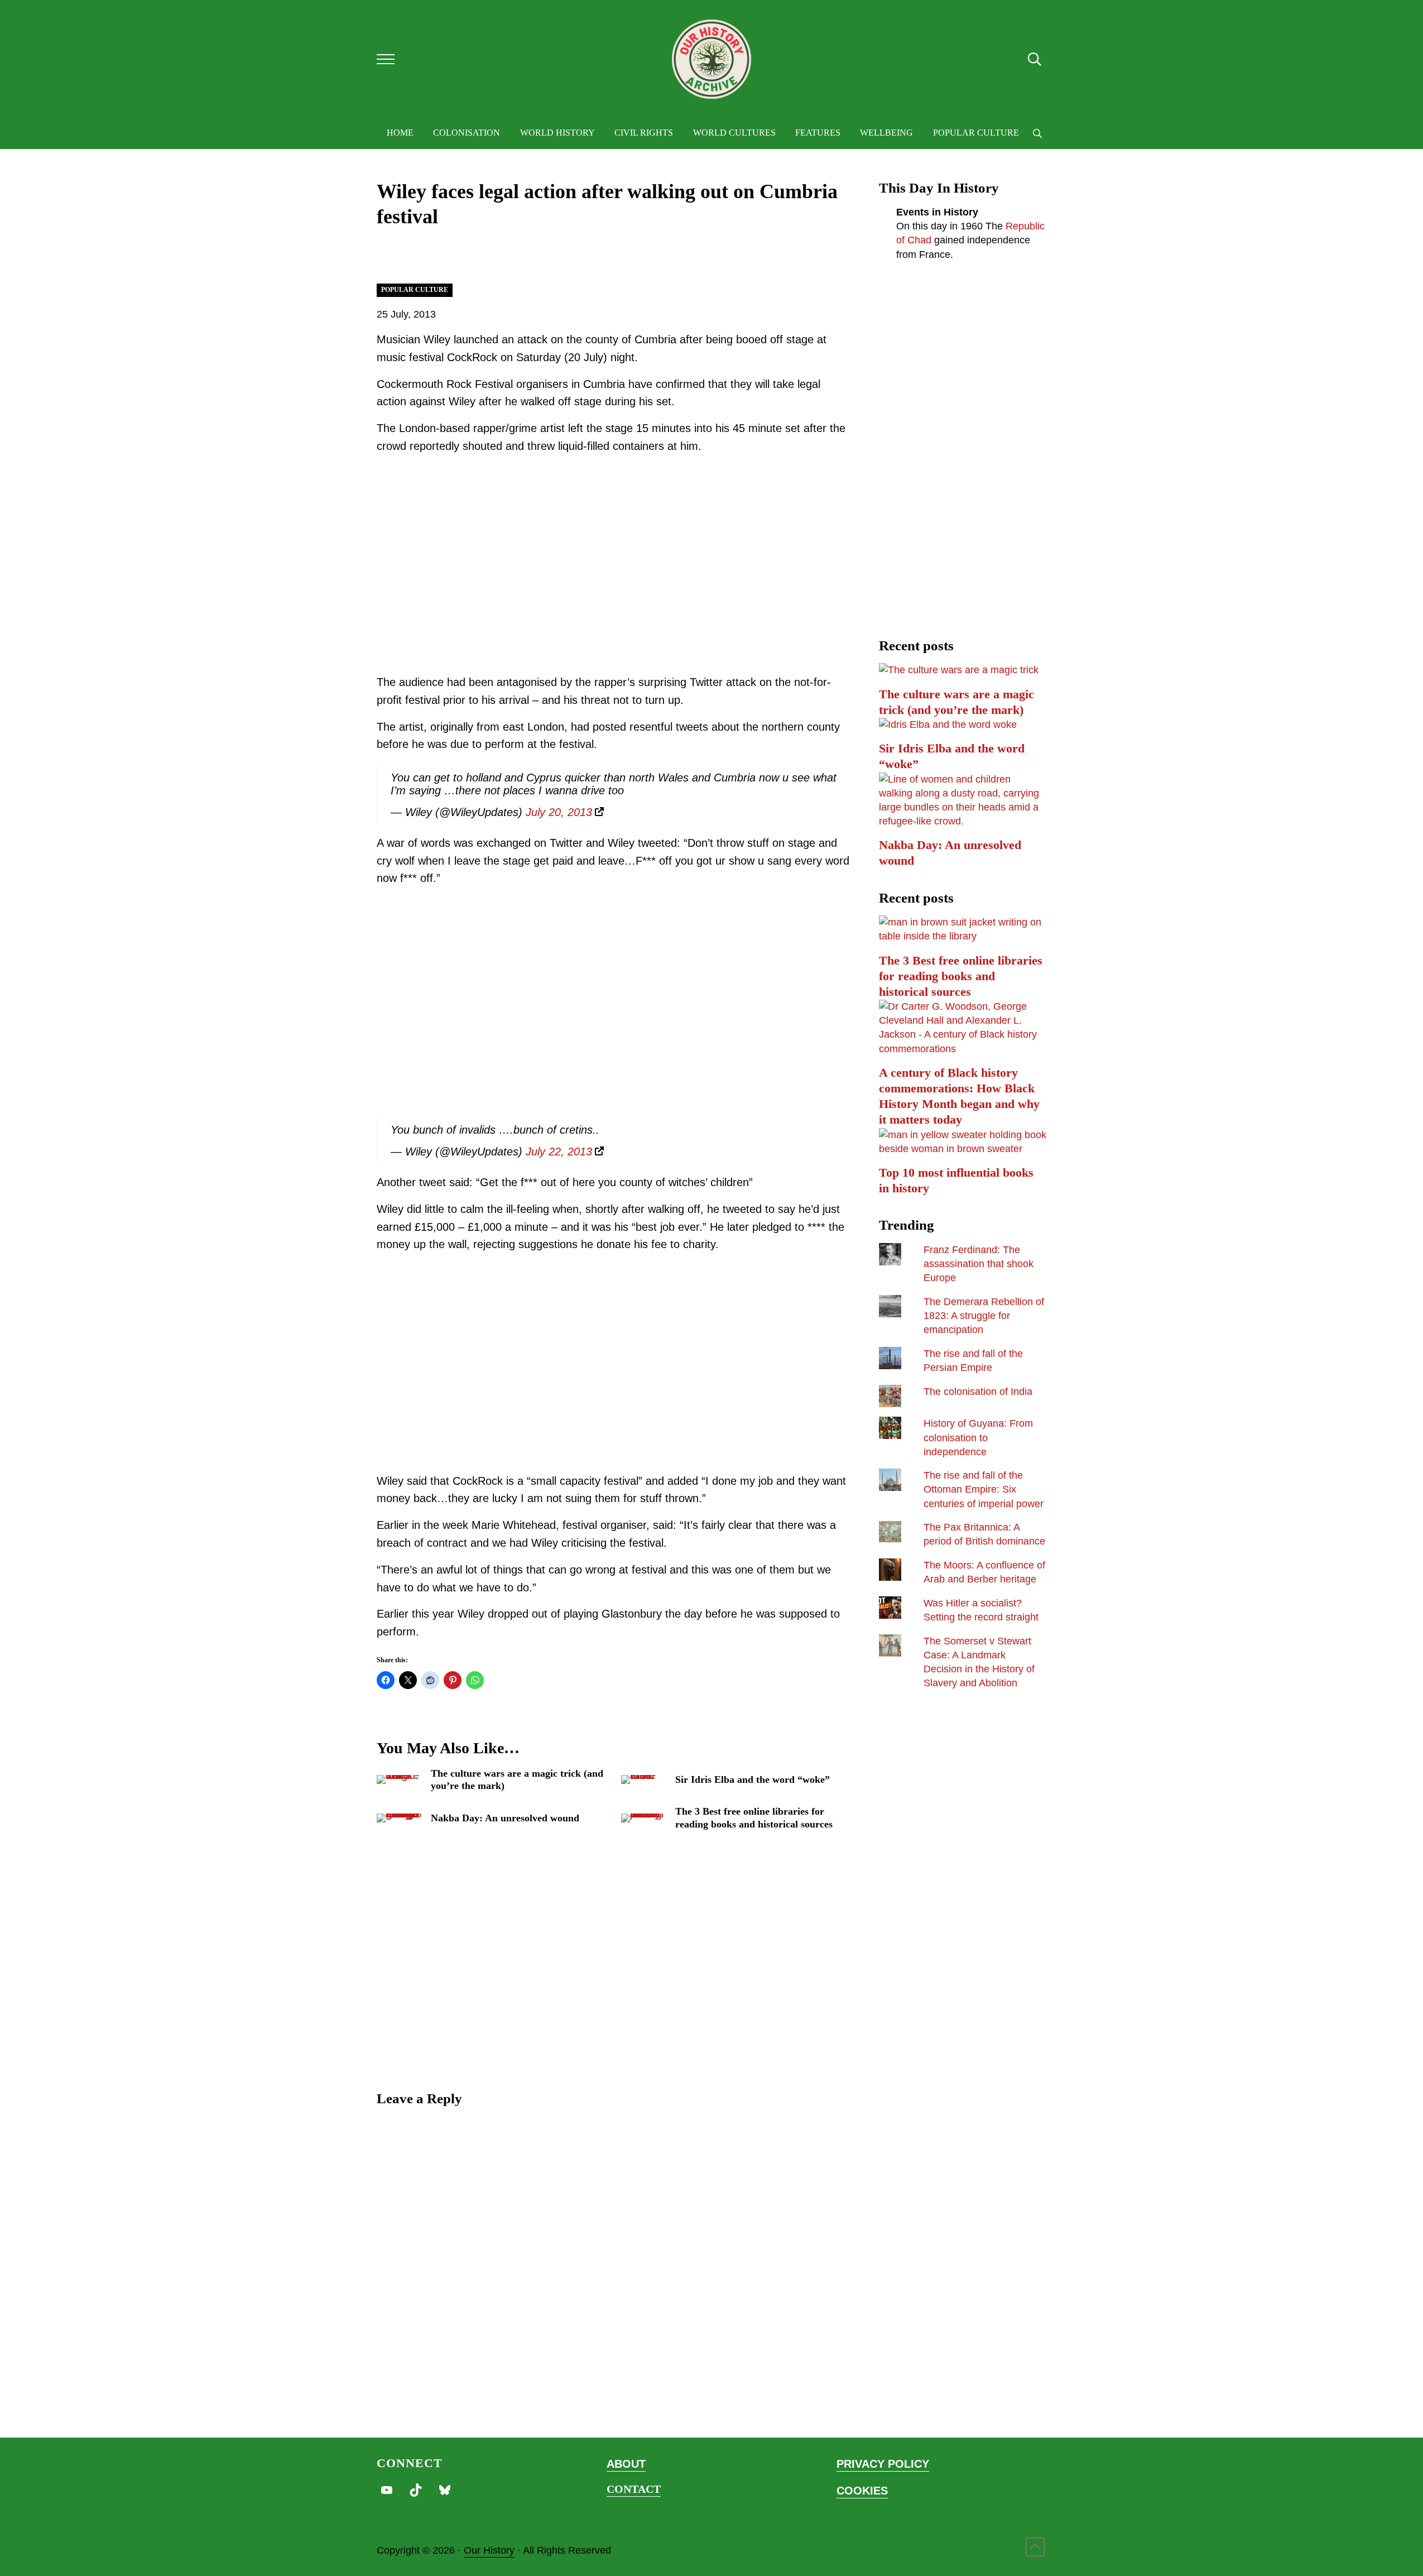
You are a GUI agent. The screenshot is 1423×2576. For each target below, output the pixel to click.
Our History (489, 2550)
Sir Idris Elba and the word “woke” (753, 1779)
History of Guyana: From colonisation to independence (978, 1437)
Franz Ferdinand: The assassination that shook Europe (979, 1264)
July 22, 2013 (559, 1152)
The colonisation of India (978, 1392)
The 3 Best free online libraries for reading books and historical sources (754, 1817)
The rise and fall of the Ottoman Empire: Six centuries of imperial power (984, 1489)
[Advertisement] (614, 578)
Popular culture (415, 290)
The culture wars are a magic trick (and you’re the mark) (517, 1779)
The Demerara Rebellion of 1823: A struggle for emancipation (984, 1316)
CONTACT (634, 2489)
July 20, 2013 (559, 812)
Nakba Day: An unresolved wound (505, 1818)
